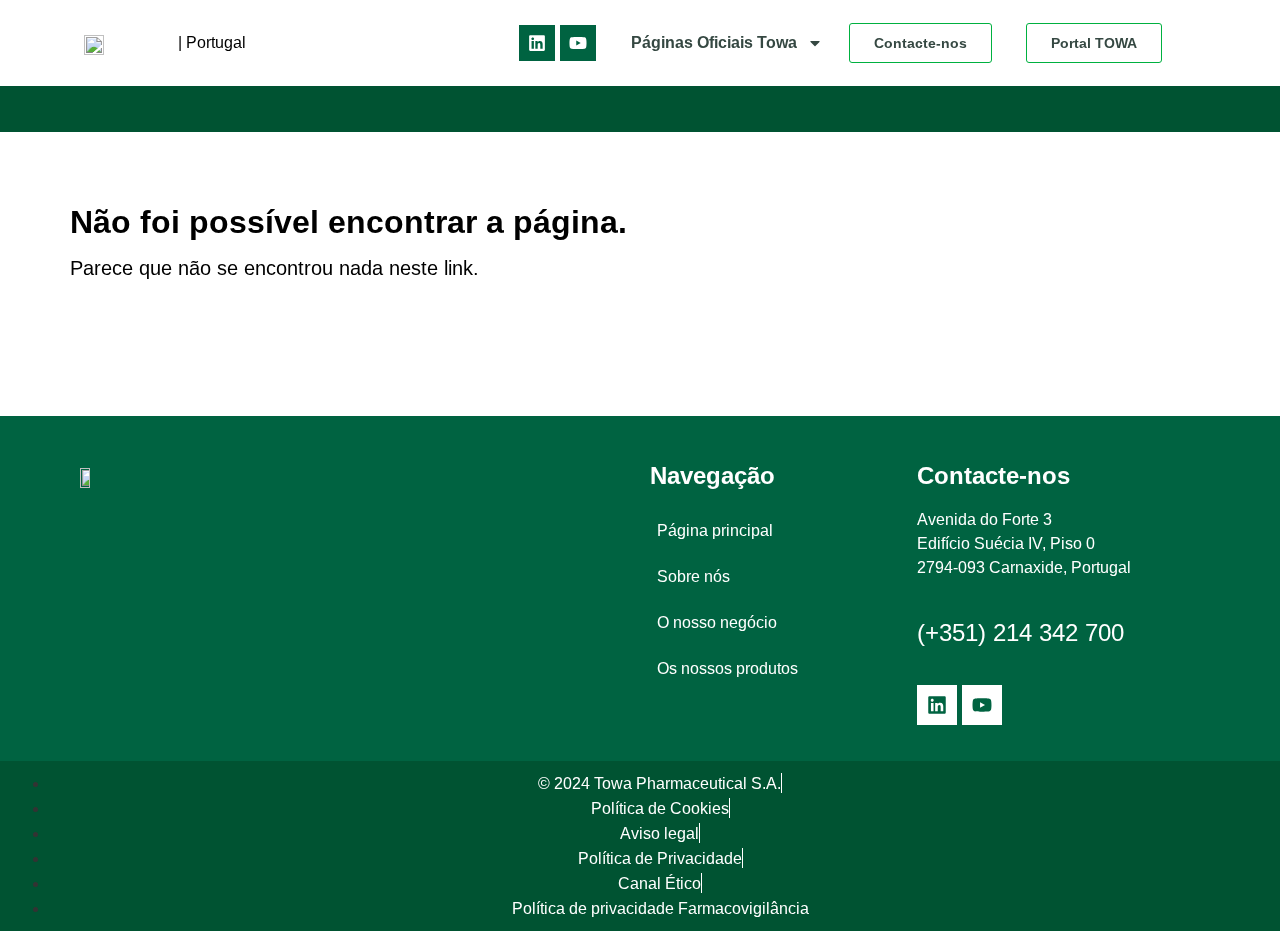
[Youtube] (578, 43)
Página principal (715, 530)
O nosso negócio (717, 622)
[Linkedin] (537, 43)
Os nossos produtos (727, 668)
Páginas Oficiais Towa (714, 42)
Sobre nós (693, 576)
